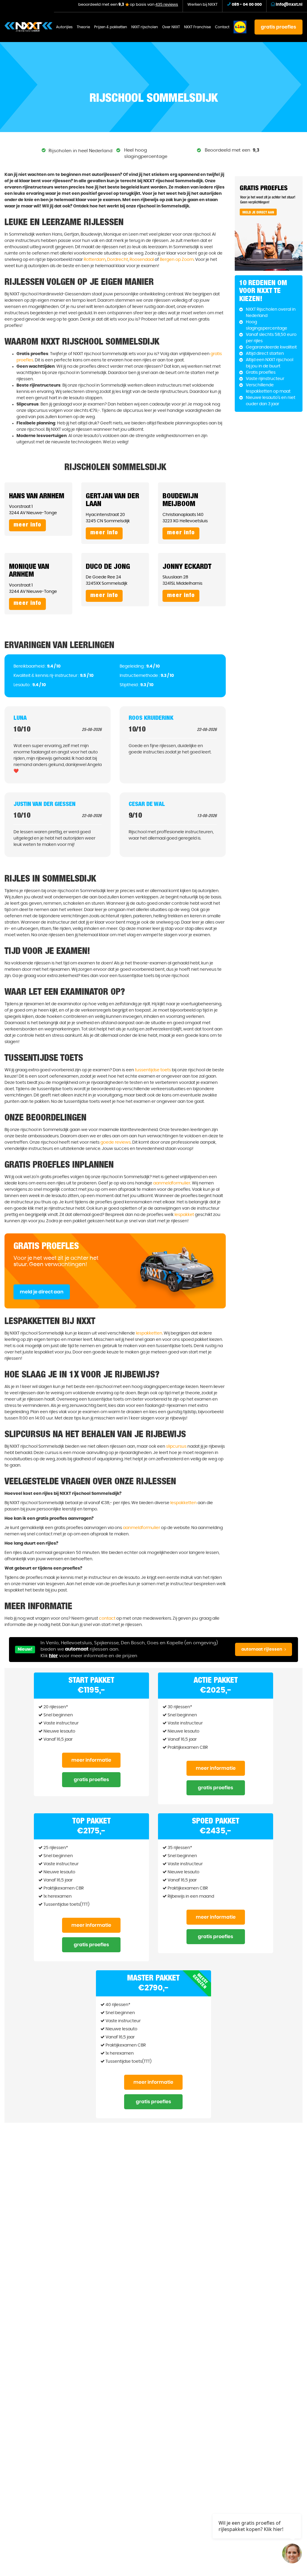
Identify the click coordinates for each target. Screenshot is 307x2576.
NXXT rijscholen (145, 27)
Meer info (27, 525)
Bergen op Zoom (177, 260)
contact (107, 1618)
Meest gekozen (200, 1981)
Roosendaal (142, 260)
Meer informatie (91, 1760)
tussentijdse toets (153, 1070)
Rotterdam (95, 260)
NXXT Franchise (197, 27)
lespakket (184, 1215)
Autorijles (64, 27)
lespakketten (149, 1333)
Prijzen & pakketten (111, 27)
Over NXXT (171, 27)
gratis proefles (279, 27)
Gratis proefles (91, 1780)
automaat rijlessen (262, 1649)
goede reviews (116, 1142)
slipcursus (176, 1446)
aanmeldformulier (172, 1183)
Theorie (83, 27)
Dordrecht (118, 260)
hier (53, 1656)
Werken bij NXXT (203, 5)
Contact (222, 27)
